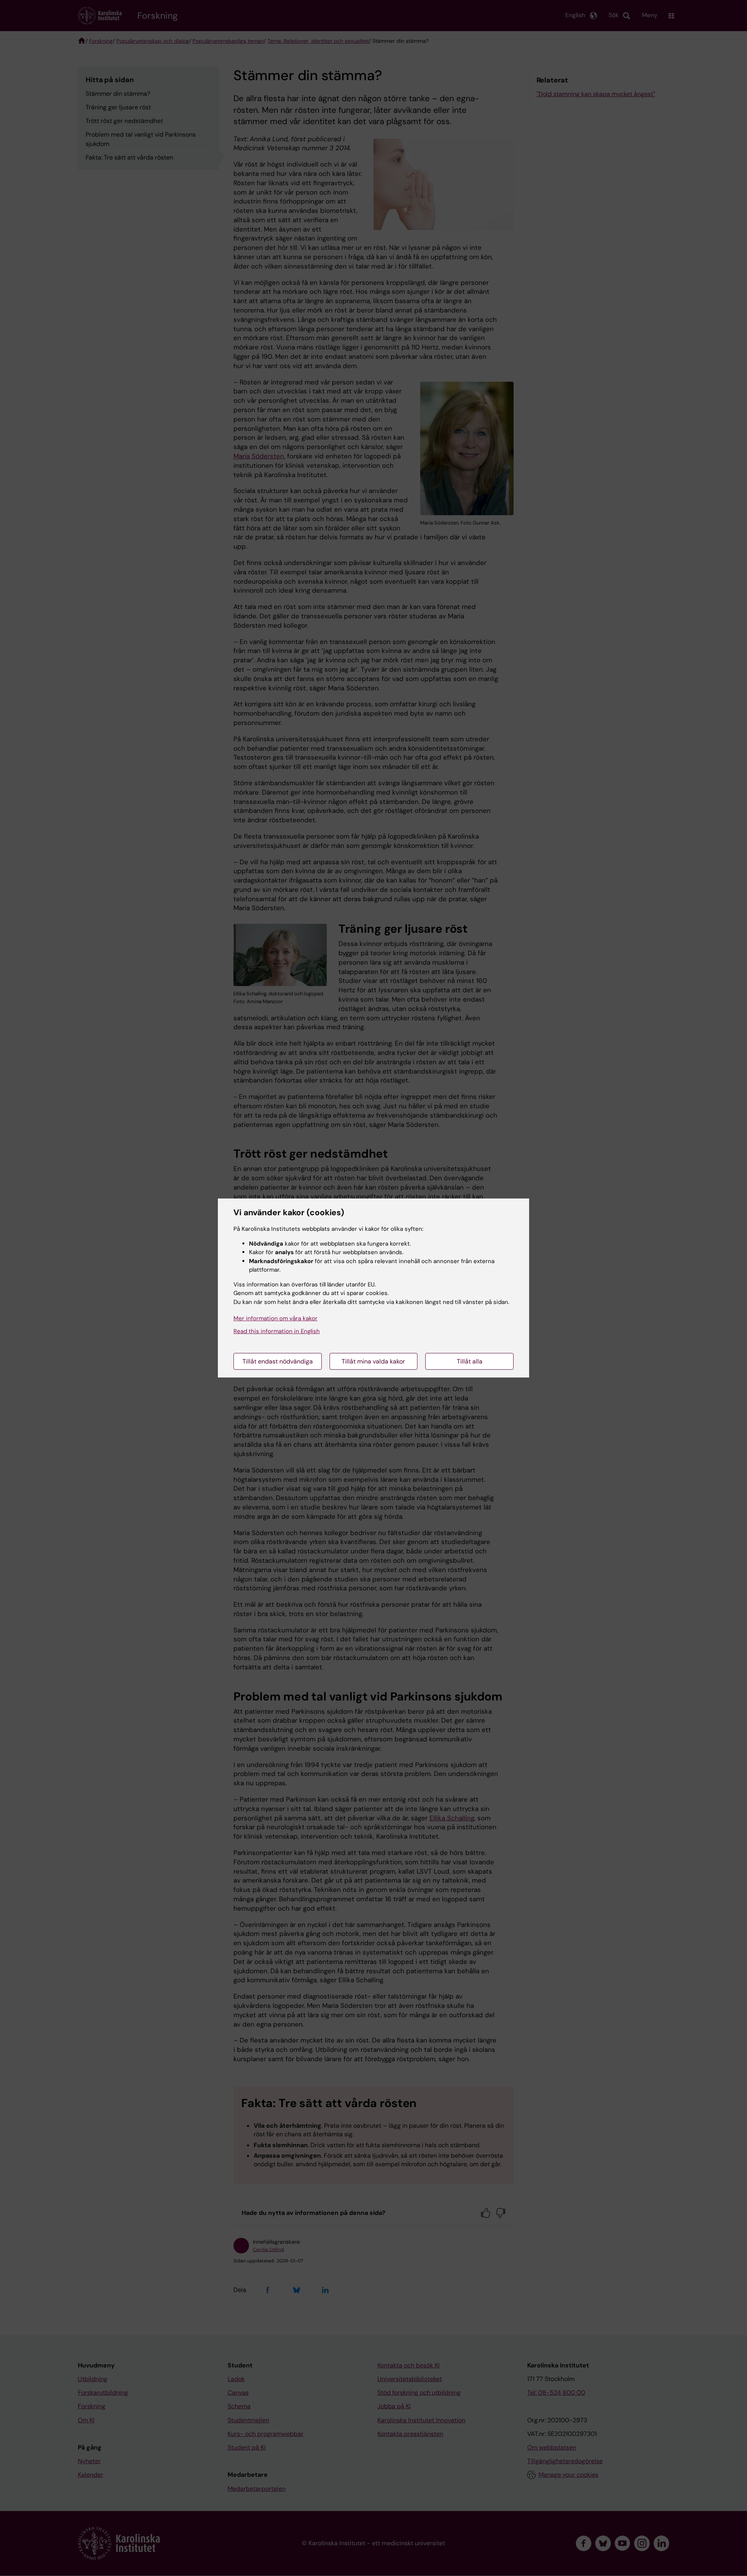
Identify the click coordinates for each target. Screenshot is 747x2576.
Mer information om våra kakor (275, 1318)
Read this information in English (277, 1331)
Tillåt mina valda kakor (373, 1361)
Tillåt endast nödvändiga (278, 1361)
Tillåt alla (470, 1361)
